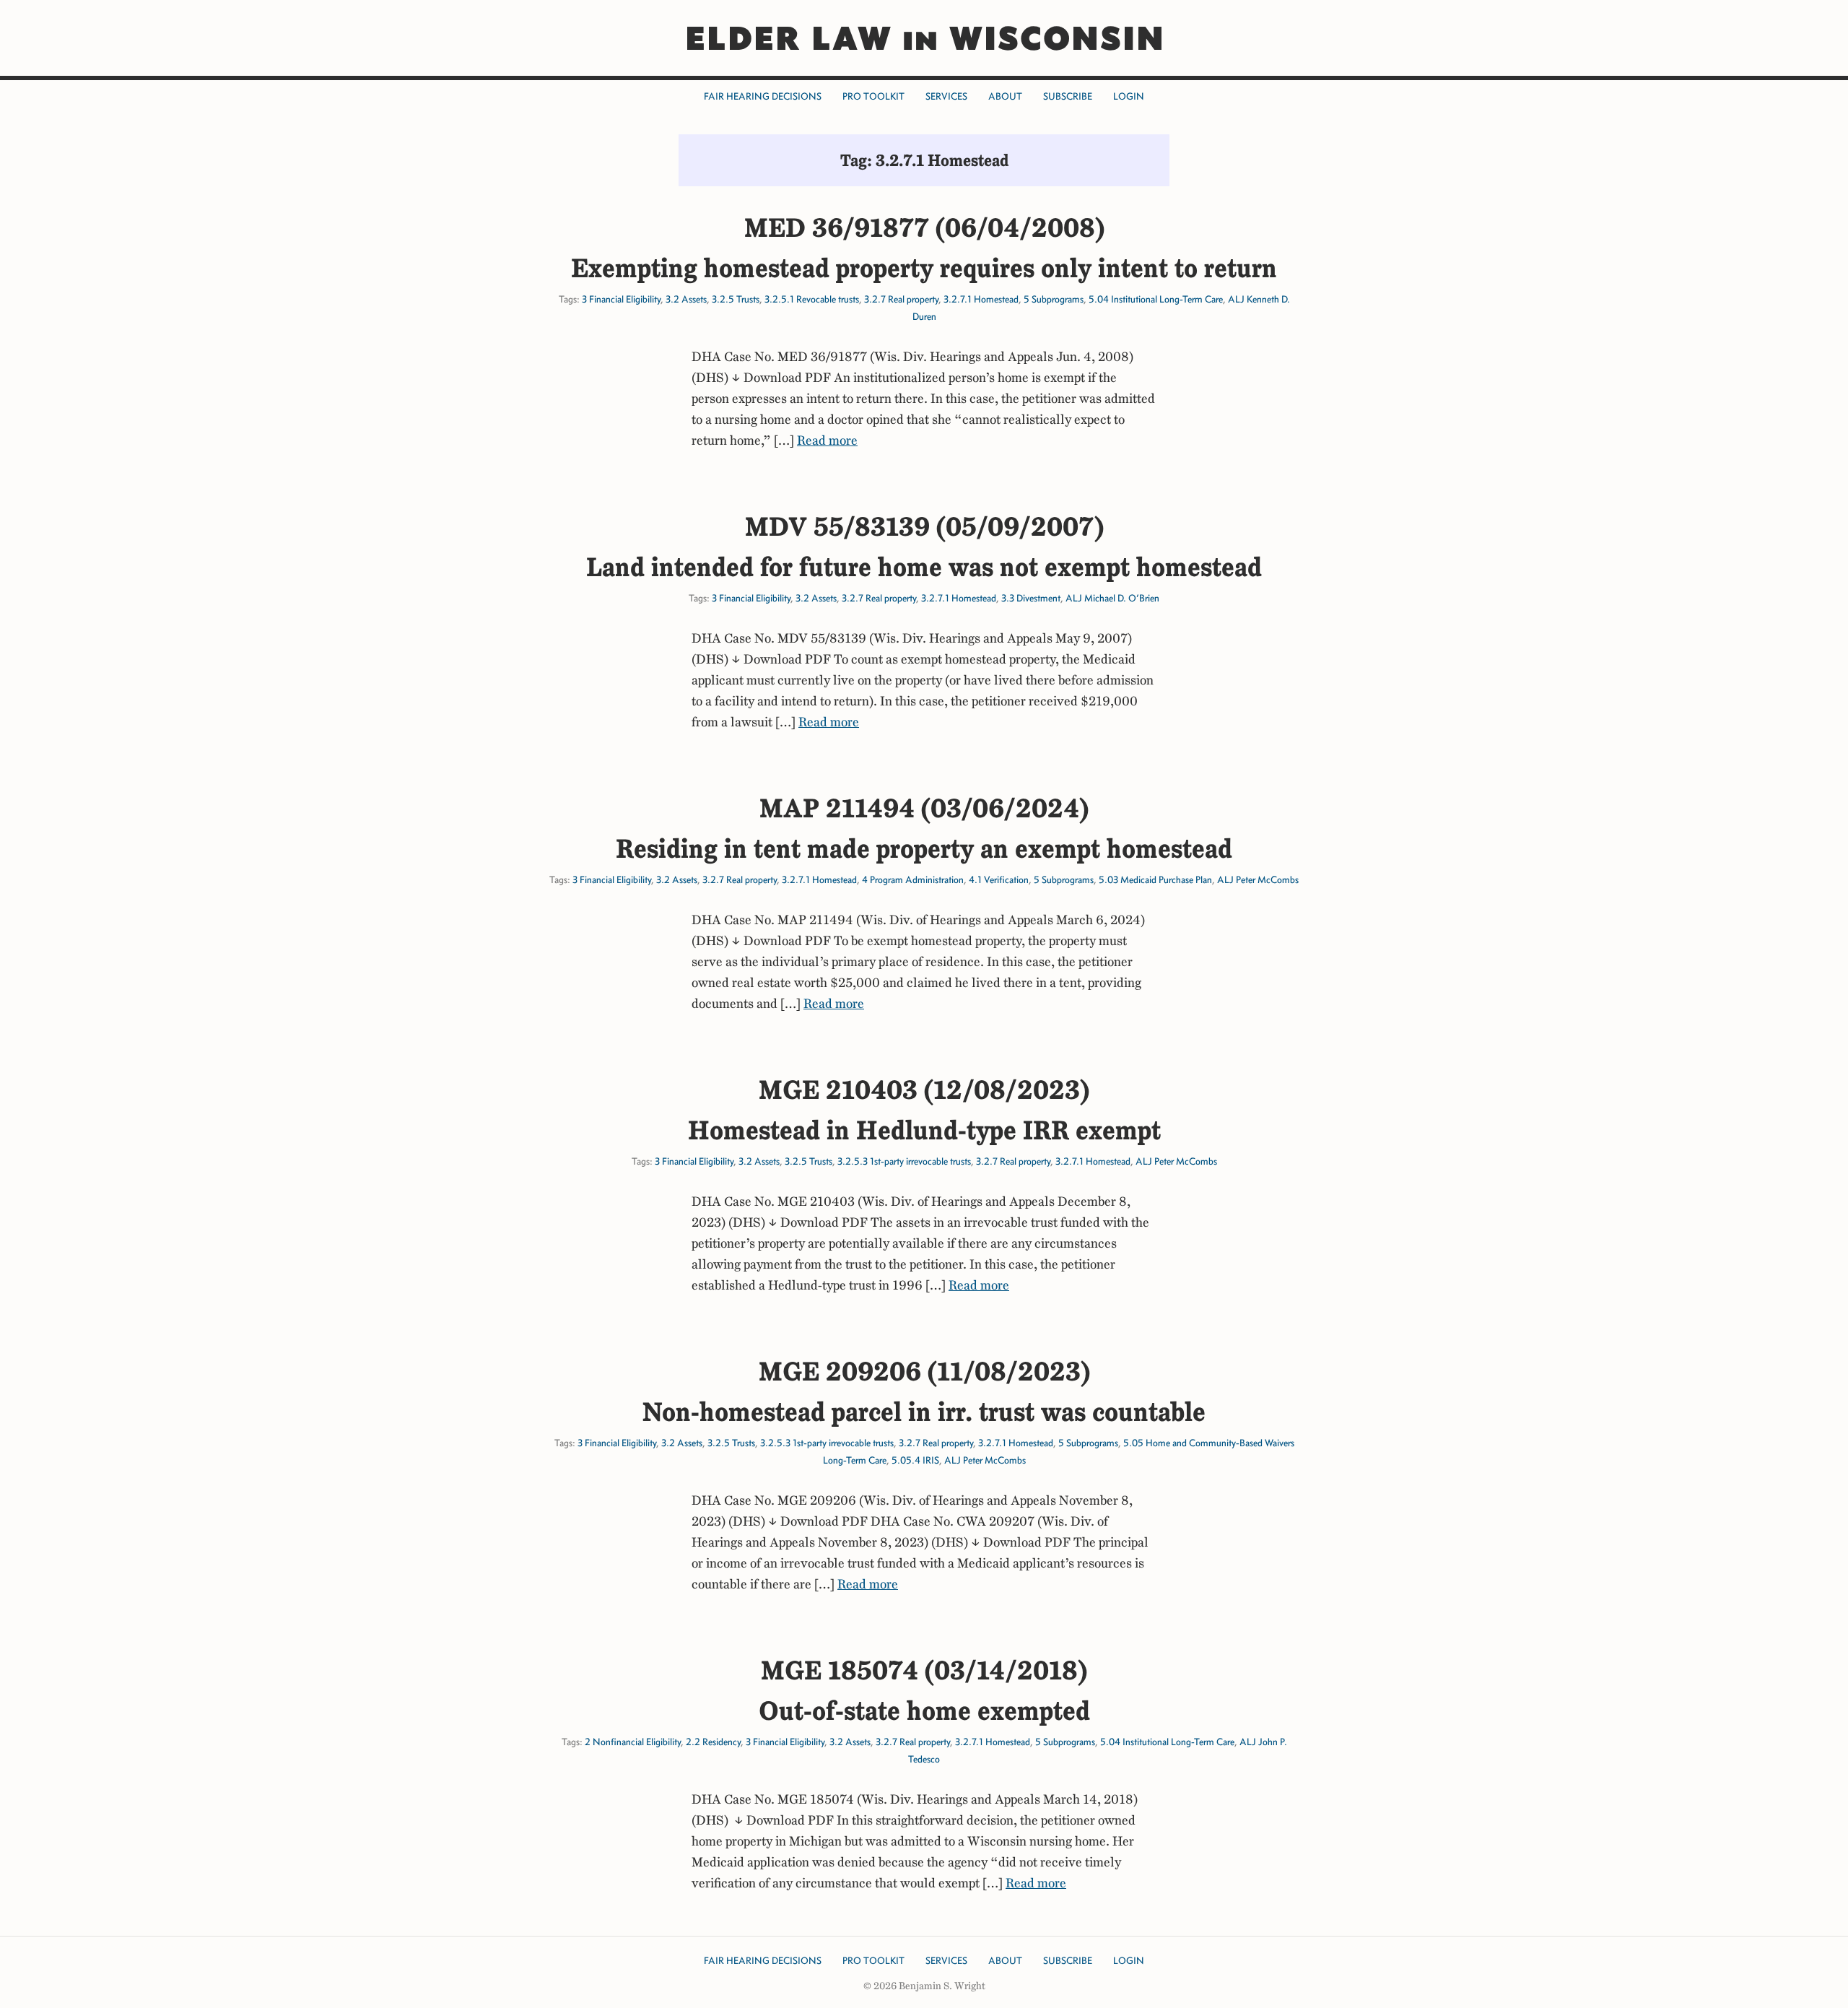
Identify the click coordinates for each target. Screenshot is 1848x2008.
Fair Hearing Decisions (763, 96)
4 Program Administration (913, 880)
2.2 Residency (713, 1742)
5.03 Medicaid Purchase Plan (1155, 880)
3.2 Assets (686, 299)
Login (1129, 96)
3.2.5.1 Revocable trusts (812, 299)
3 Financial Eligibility (621, 299)
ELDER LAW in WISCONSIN (924, 38)
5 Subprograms (1054, 299)
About (1005, 96)
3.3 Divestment (1031, 598)
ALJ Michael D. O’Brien (1112, 598)
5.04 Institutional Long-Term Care (1156, 299)
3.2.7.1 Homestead (981, 299)
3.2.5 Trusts (736, 299)
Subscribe (1068, 96)
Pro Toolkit (873, 96)
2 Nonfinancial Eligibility (633, 1742)
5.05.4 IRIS (915, 1460)
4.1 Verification (999, 880)
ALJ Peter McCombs (1258, 880)
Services (946, 96)
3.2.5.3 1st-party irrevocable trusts (904, 1161)
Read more (827, 440)
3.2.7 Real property (901, 299)
